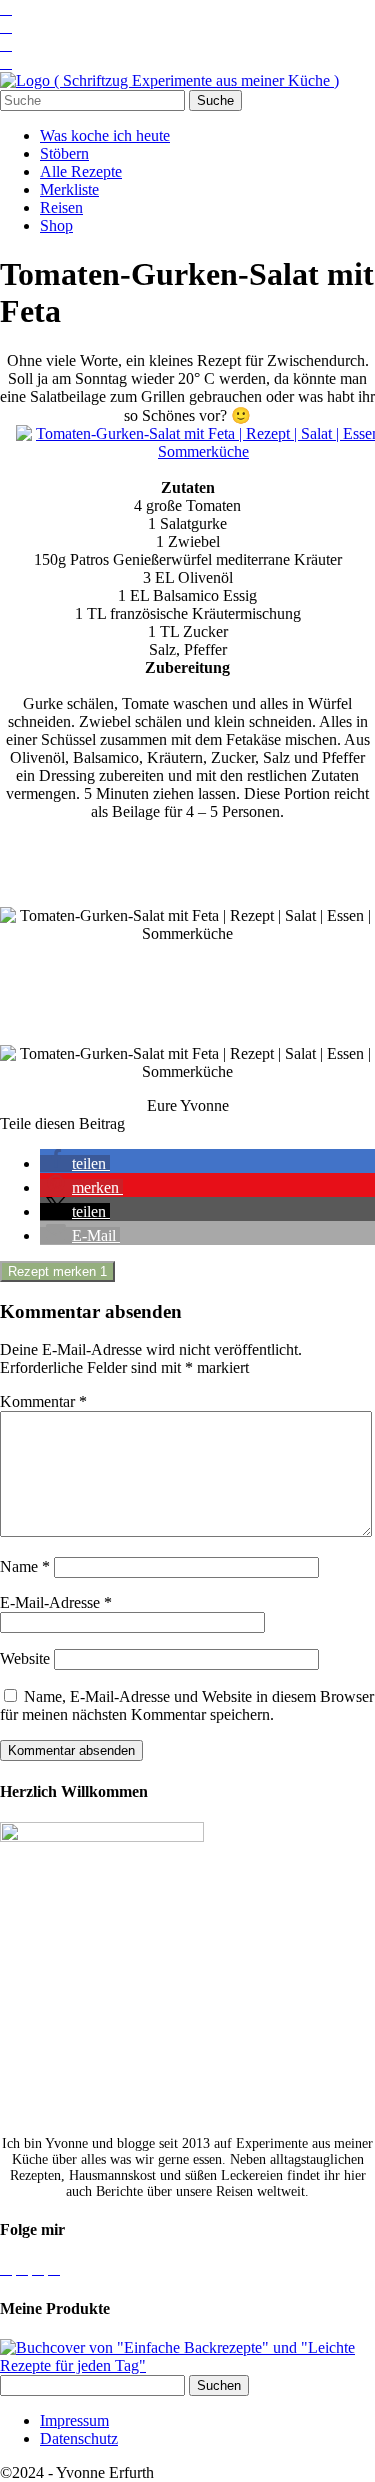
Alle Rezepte (81, 171)
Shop (56, 225)
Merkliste (69, 189)
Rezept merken (57, 1271)
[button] (75, 1163)
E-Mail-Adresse (56, 1602)
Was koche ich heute (105, 135)
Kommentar (43, 1401)
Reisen (61, 207)
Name (25, 1566)
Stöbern (64, 153)
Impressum (74, 2420)
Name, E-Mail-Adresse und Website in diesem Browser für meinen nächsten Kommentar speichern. (187, 1705)
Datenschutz (79, 2438)
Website (25, 1658)
